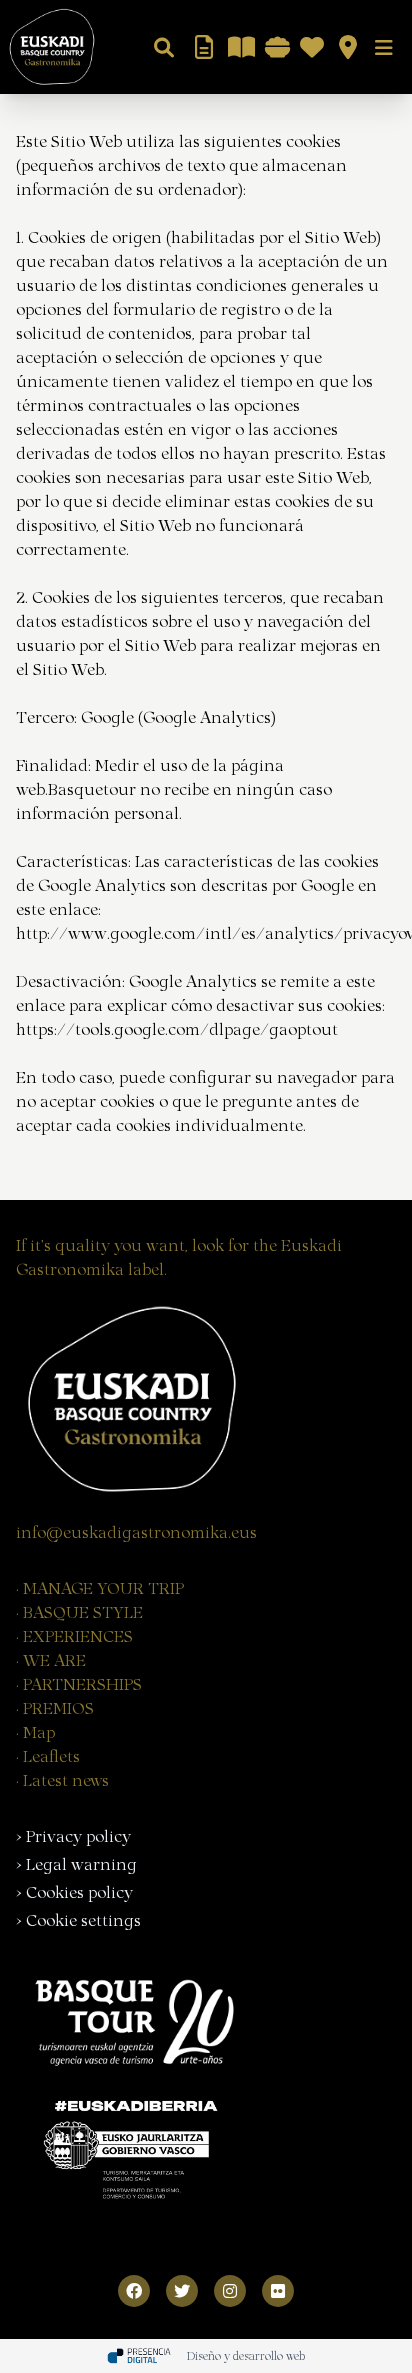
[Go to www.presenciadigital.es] (139, 2356)
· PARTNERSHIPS (79, 1683)
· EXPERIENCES (74, 1635)
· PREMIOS (55, 1707)
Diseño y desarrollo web (246, 2355)
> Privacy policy (73, 1835)
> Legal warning (76, 1863)
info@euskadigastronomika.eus (136, 1531)
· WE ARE (51, 1659)
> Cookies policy (74, 1891)
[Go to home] (48, 47)
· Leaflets (48, 1755)
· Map (35, 1731)
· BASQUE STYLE (79, 1611)
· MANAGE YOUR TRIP (100, 1587)
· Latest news (62, 1779)
